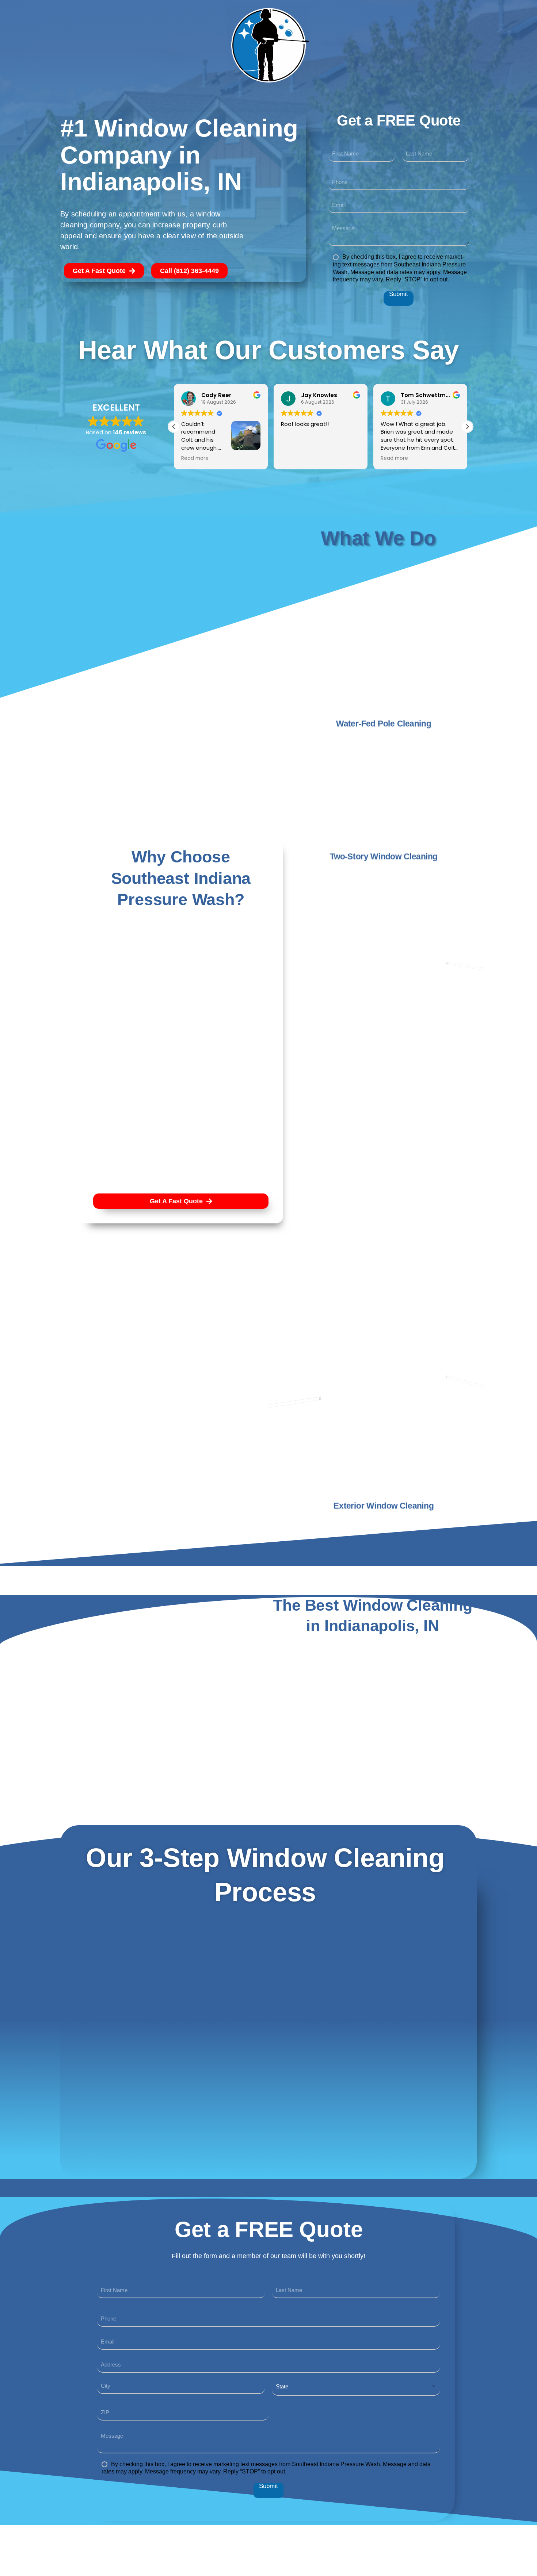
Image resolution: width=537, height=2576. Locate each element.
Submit (399, 294)
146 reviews (130, 432)
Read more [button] (195, 458)
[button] (467, 427)
